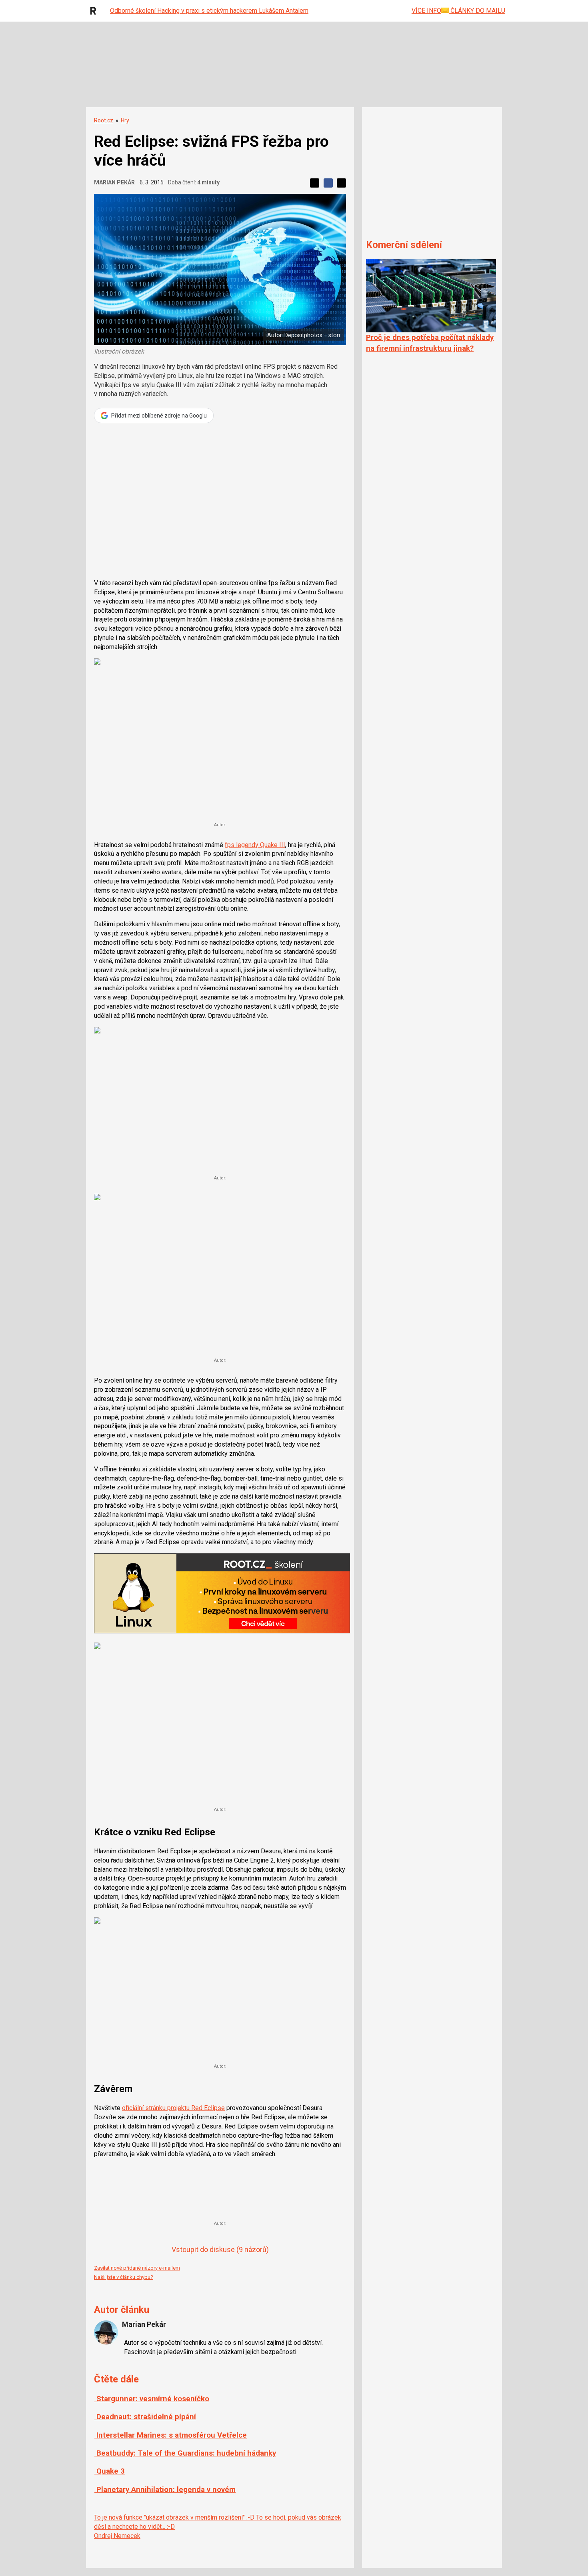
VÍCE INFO (426, 11)
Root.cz (104, 120)
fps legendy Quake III (255, 845)
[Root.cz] (95, 11)
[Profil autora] (106, 2332)
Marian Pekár (114, 182)
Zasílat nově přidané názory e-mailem (137, 2268)
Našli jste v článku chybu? (124, 2277)
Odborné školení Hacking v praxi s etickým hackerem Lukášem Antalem (209, 11)
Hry (125, 120)
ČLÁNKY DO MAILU (477, 11)
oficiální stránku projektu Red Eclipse (173, 2108)
